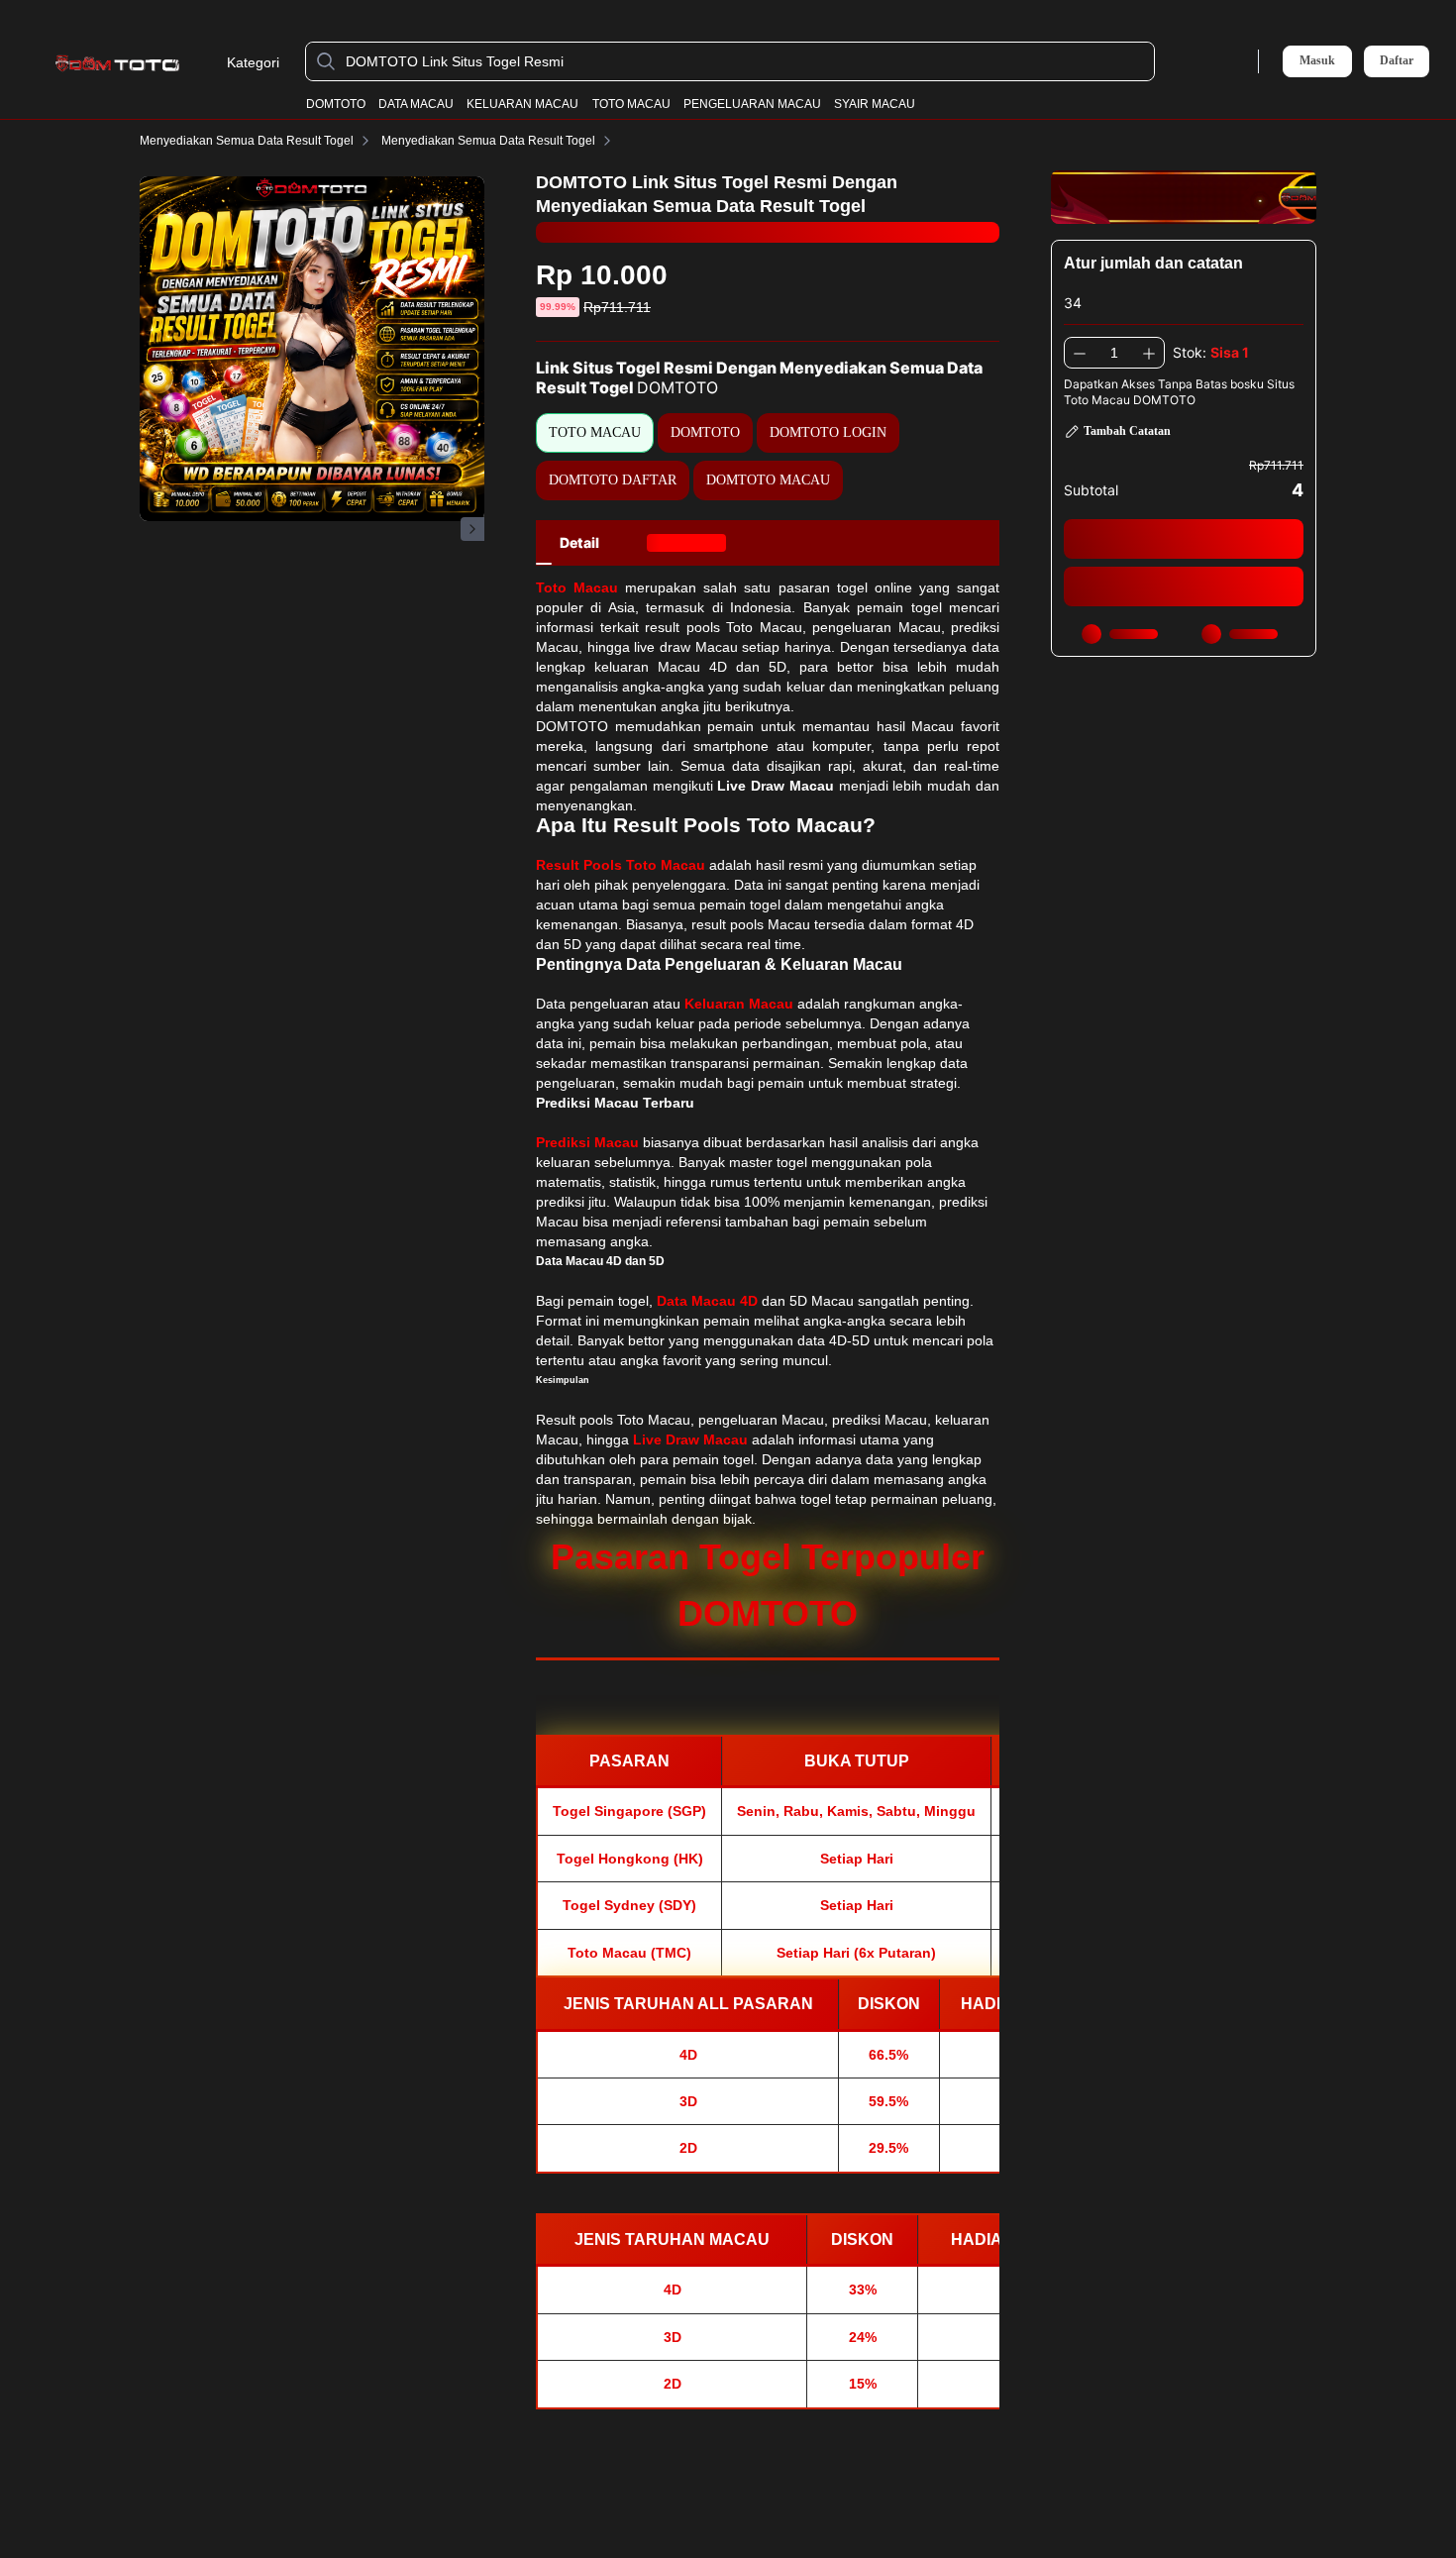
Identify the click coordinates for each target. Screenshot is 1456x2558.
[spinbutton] (1114, 353)
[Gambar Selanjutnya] (472, 529)
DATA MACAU (416, 104)
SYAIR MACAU (875, 104)
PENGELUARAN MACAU (752, 104)
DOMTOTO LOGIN (828, 432)
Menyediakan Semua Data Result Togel (247, 141)
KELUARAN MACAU (522, 104)
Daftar (1397, 61)
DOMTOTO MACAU (768, 480)
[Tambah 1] (1149, 353)
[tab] (579, 543)
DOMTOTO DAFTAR (613, 480)
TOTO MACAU (631, 104)
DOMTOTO (336, 104)
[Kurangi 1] (1080, 353)
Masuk (1317, 60)
